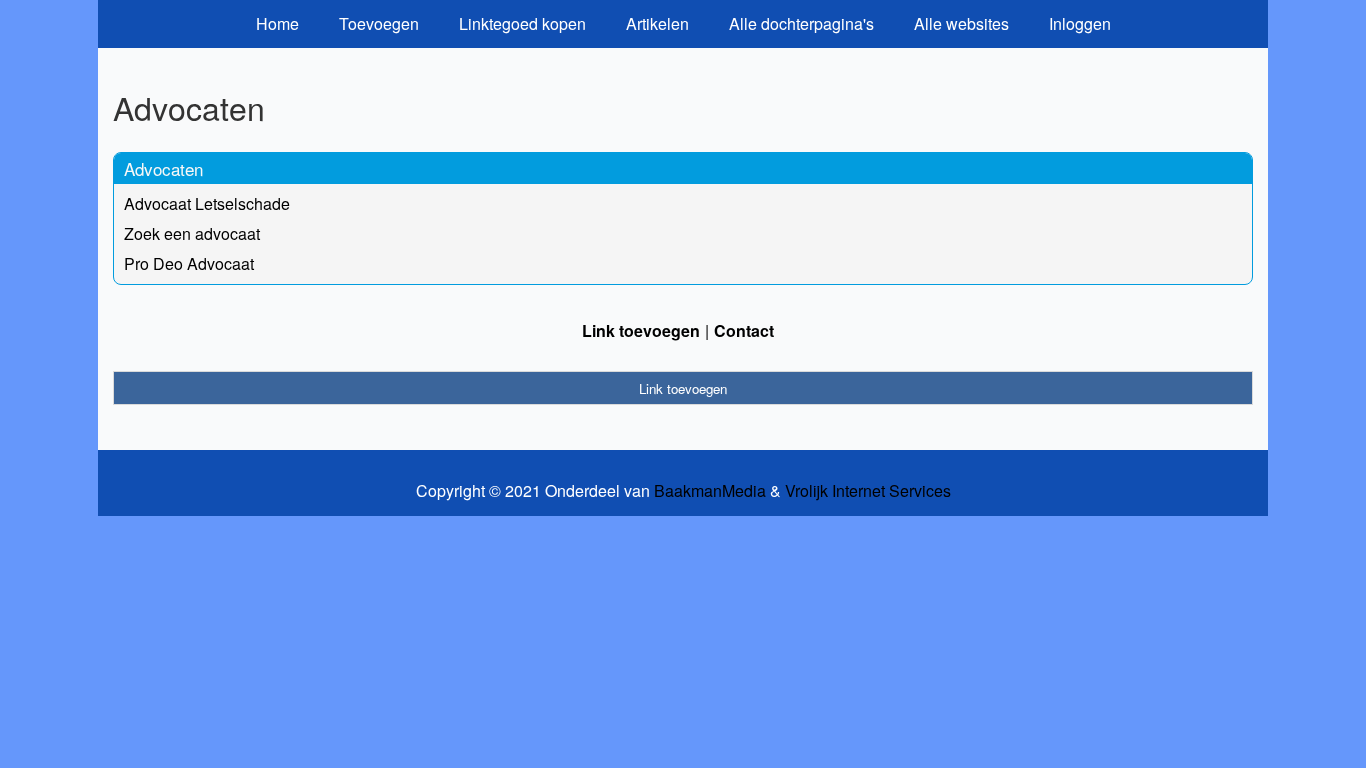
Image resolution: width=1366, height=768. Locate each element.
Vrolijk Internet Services (868, 491)
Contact (744, 330)
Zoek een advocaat (192, 233)
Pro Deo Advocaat (189, 263)
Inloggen (1080, 23)
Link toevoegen (641, 330)
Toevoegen (379, 23)
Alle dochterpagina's (801, 23)
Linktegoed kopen (522, 23)
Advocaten (163, 168)
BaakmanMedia (710, 491)
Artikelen (657, 23)
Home (277, 23)
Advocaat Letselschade (207, 203)
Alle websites (961, 23)
